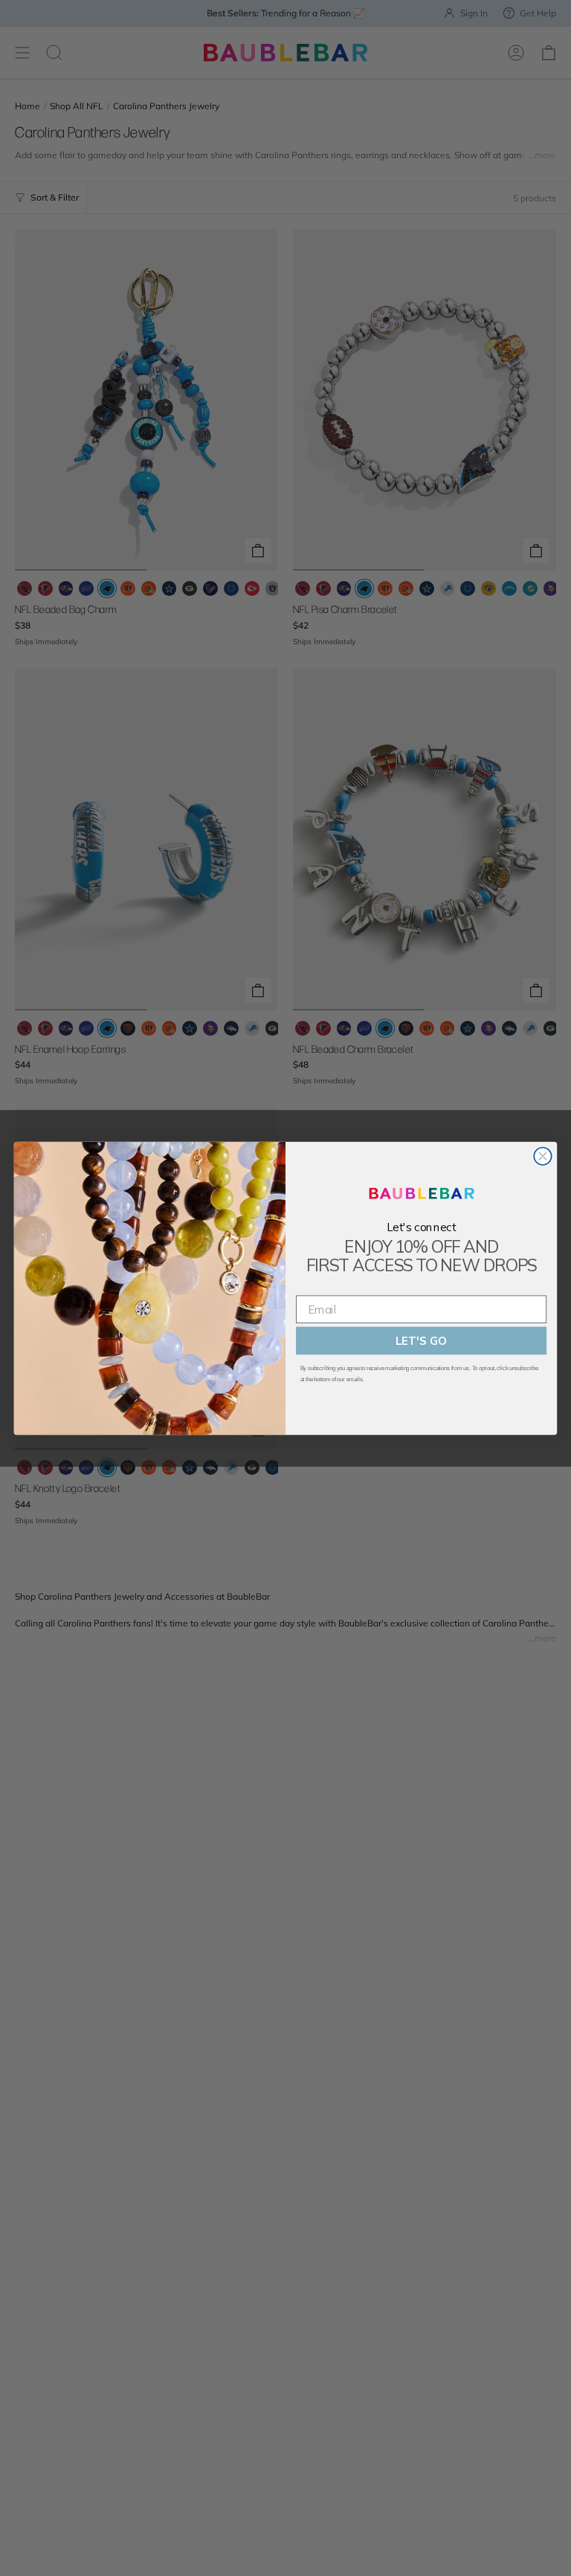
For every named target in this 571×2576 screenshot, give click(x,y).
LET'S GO (421, 1341)
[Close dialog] (542, 1156)
